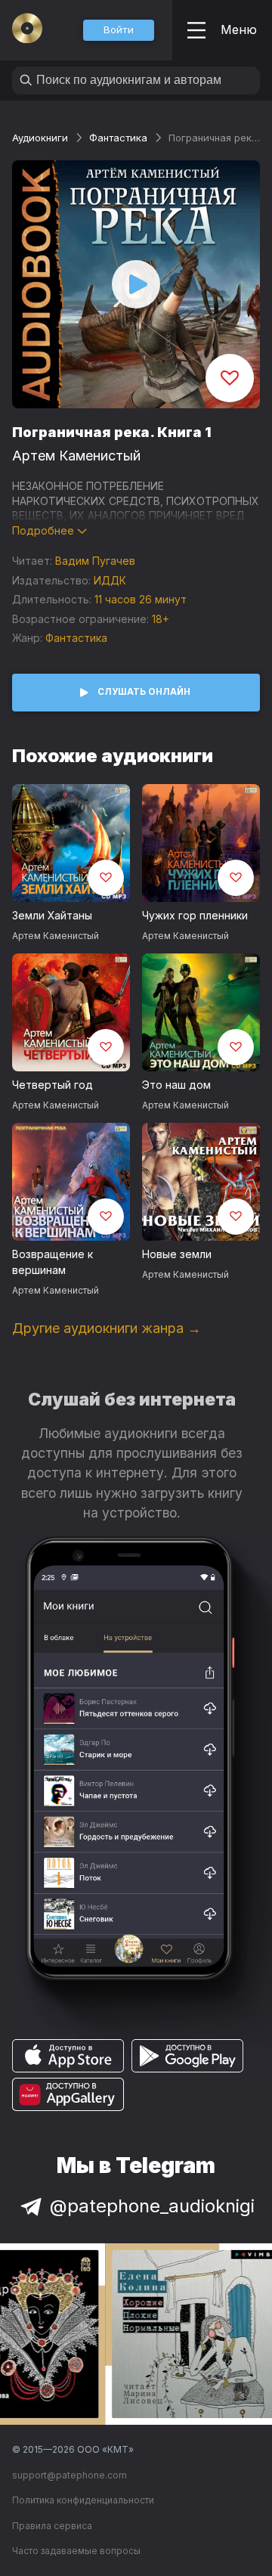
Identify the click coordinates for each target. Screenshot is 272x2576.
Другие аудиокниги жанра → (107, 1328)
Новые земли (177, 1254)
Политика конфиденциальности (83, 2500)
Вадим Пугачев (95, 561)
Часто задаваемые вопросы (76, 2551)
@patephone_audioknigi (152, 2206)
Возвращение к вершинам (53, 1262)
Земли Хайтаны (52, 915)
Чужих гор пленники (195, 915)
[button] (119, 30)
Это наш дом (176, 1085)
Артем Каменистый (76, 456)
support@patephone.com (70, 2475)
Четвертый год (53, 1085)
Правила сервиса (52, 2526)
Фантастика (118, 138)
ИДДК (110, 580)
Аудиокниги (40, 138)
